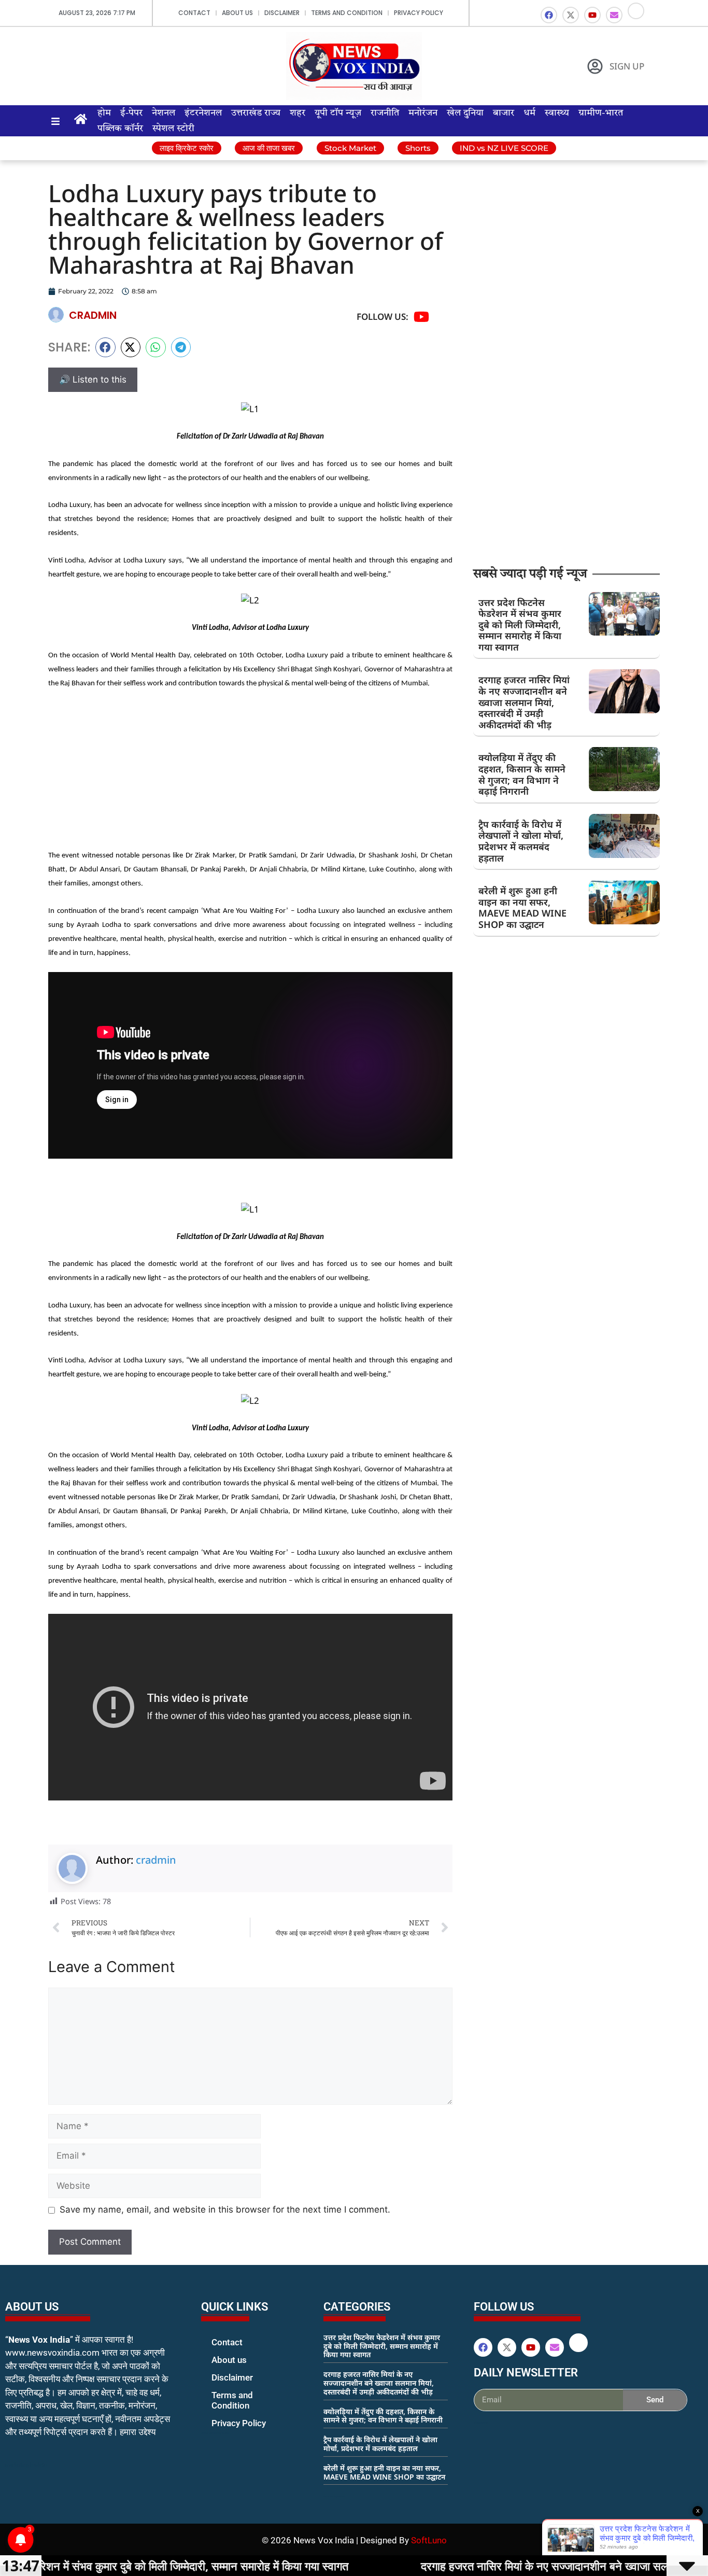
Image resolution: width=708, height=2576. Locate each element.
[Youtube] (592, 15)
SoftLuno (429, 2540)
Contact (194, 13)
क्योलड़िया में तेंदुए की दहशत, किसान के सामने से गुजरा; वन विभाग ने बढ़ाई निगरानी (522, 774)
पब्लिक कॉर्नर (120, 129)
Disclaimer (282, 13)
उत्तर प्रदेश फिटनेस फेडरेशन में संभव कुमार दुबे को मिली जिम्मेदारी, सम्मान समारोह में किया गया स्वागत (520, 625)
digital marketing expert (216, 2433)
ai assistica (481, 2423)
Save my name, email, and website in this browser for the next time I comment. (225, 2209)
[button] (105, 347)
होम (104, 113)
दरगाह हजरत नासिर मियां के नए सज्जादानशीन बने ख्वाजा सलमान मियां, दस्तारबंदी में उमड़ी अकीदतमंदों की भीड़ (524, 702)
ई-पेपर (131, 113)
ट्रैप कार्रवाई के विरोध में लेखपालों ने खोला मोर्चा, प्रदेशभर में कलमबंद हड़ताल (521, 841)
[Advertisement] (250, 775)
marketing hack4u (26, 2465)
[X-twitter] (571, 15)
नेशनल (164, 113)
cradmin (156, 1860)
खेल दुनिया (465, 113)
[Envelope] (614, 15)
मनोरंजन (423, 113)
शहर (298, 113)
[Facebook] (549, 15)
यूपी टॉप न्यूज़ (338, 113)
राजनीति (385, 113)
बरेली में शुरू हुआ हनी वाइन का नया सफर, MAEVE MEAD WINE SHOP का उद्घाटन (522, 907)
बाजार (504, 113)
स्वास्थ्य (557, 113)
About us (237, 13)
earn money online (334, 2496)
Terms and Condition (347, 13)
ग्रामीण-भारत (601, 113)
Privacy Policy (419, 13)
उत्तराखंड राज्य (256, 113)
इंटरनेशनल (203, 113)
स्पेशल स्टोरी (173, 129)
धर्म (529, 113)
